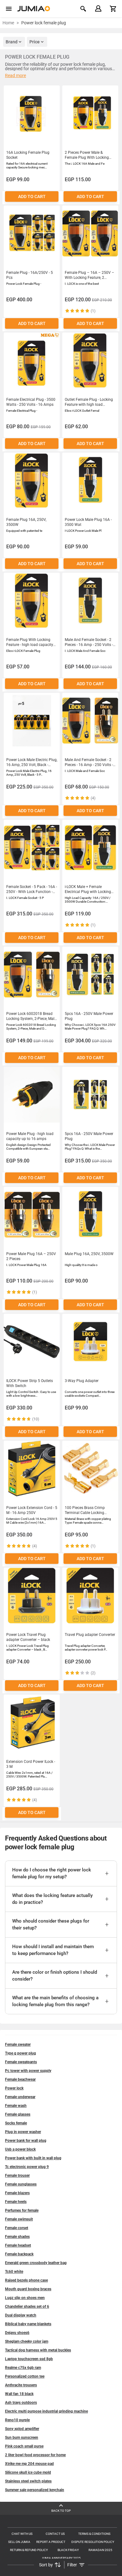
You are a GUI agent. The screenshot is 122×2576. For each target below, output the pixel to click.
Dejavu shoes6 (17, 2333)
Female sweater (18, 2045)
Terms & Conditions (94, 2534)
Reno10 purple (17, 2420)
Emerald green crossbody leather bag (36, 2263)
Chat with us (22, 2534)
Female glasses (18, 2114)
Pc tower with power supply (28, 2071)
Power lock (14, 2088)
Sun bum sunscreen (22, 2438)
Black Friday (68, 2550)
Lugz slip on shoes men (25, 2298)
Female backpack (19, 2254)
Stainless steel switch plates (28, 2481)
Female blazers (17, 2193)
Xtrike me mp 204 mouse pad (29, 2464)
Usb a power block (20, 2149)
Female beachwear (20, 2079)
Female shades (17, 2237)
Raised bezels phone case (26, 2280)
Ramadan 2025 (100, 2550)
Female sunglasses (21, 2184)
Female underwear (20, 2097)
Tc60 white (14, 2272)
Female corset (17, 2228)
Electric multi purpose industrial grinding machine (46, 2411)
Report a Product (51, 2542)
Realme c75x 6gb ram (23, 2368)
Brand (12, 42)
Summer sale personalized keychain (35, 2490)
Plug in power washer (23, 2132)
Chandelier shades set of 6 (27, 2307)
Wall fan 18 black (19, 2394)
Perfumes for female (22, 2210)
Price (35, 42)
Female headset (18, 2245)
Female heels (16, 2202)
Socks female (16, 2123)
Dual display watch (21, 2315)
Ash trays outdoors (21, 2403)
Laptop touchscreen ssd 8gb (29, 2359)
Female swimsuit (19, 2219)
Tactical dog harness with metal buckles (38, 2350)
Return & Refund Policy (29, 2550)
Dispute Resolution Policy (93, 2542)
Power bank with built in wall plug (33, 2158)
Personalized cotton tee (25, 2376)
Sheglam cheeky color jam (27, 2341)
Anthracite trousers (21, 2385)
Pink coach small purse (24, 2446)
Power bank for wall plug (26, 2141)
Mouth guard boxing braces (28, 2289)
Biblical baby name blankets (28, 2324)
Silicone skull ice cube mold (28, 2472)
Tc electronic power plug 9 (27, 2167)
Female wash (16, 2106)
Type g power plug (20, 2053)
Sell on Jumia (19, 2542)
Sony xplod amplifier (22, 2429)
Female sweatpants (21, 2062)
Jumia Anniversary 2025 (61, 2558)
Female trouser (17, 2176)
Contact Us (55, 2534)
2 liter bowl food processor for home (35, 2455)
